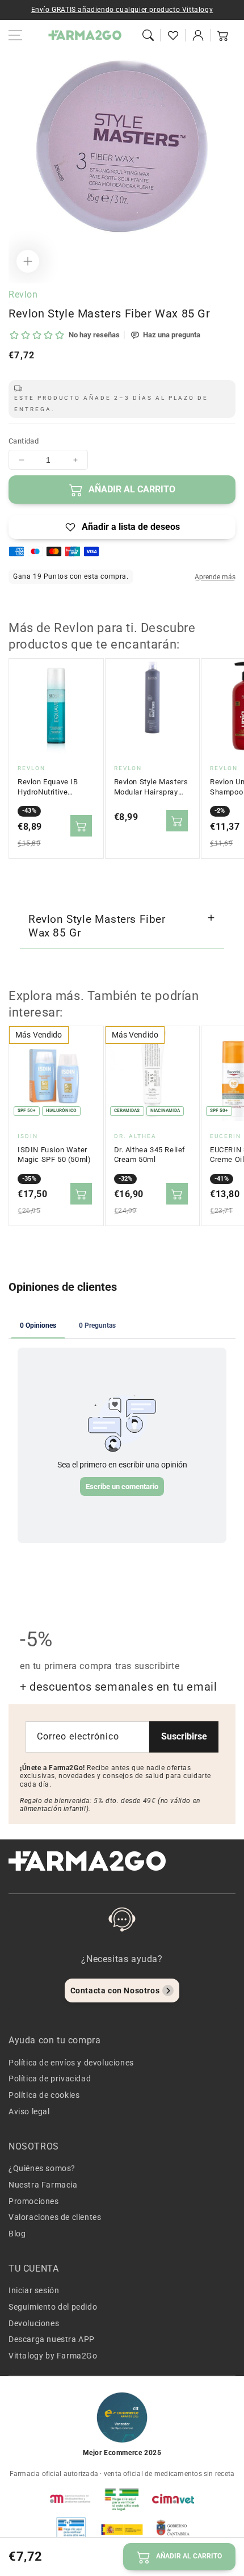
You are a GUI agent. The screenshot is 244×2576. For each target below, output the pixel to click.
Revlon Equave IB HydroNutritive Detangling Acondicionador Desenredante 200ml (54, 787)
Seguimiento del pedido (53, 2307)
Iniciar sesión (34, 2290)
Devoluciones (34, 2323)
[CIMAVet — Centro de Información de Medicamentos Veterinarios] (173, 2499)
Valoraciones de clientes (55, 2217)
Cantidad (24, 441)
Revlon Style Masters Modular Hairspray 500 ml (151, 787)
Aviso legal (29, 2111)
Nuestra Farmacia (43, 2185)
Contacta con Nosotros (115, 1990)
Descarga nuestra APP (52, 2339)
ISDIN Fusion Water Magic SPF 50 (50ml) (54, 1155)
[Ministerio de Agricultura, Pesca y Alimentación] (122, 2529)
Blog (17, 2234)
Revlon (23, 294)
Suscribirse (184, 1736)
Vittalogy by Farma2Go (53, 2356)
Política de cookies (44, 2095)
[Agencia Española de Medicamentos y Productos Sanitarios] (71, 2499)
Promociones (34, 2201)
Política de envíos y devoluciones (71, 2063)
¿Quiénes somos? (42, 2168)
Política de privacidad (50, 2079)
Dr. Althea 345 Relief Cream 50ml (150, 1155)
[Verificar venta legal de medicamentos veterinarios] (71, 2529)
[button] (148, 35)
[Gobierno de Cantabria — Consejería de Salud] (173, 2529)
